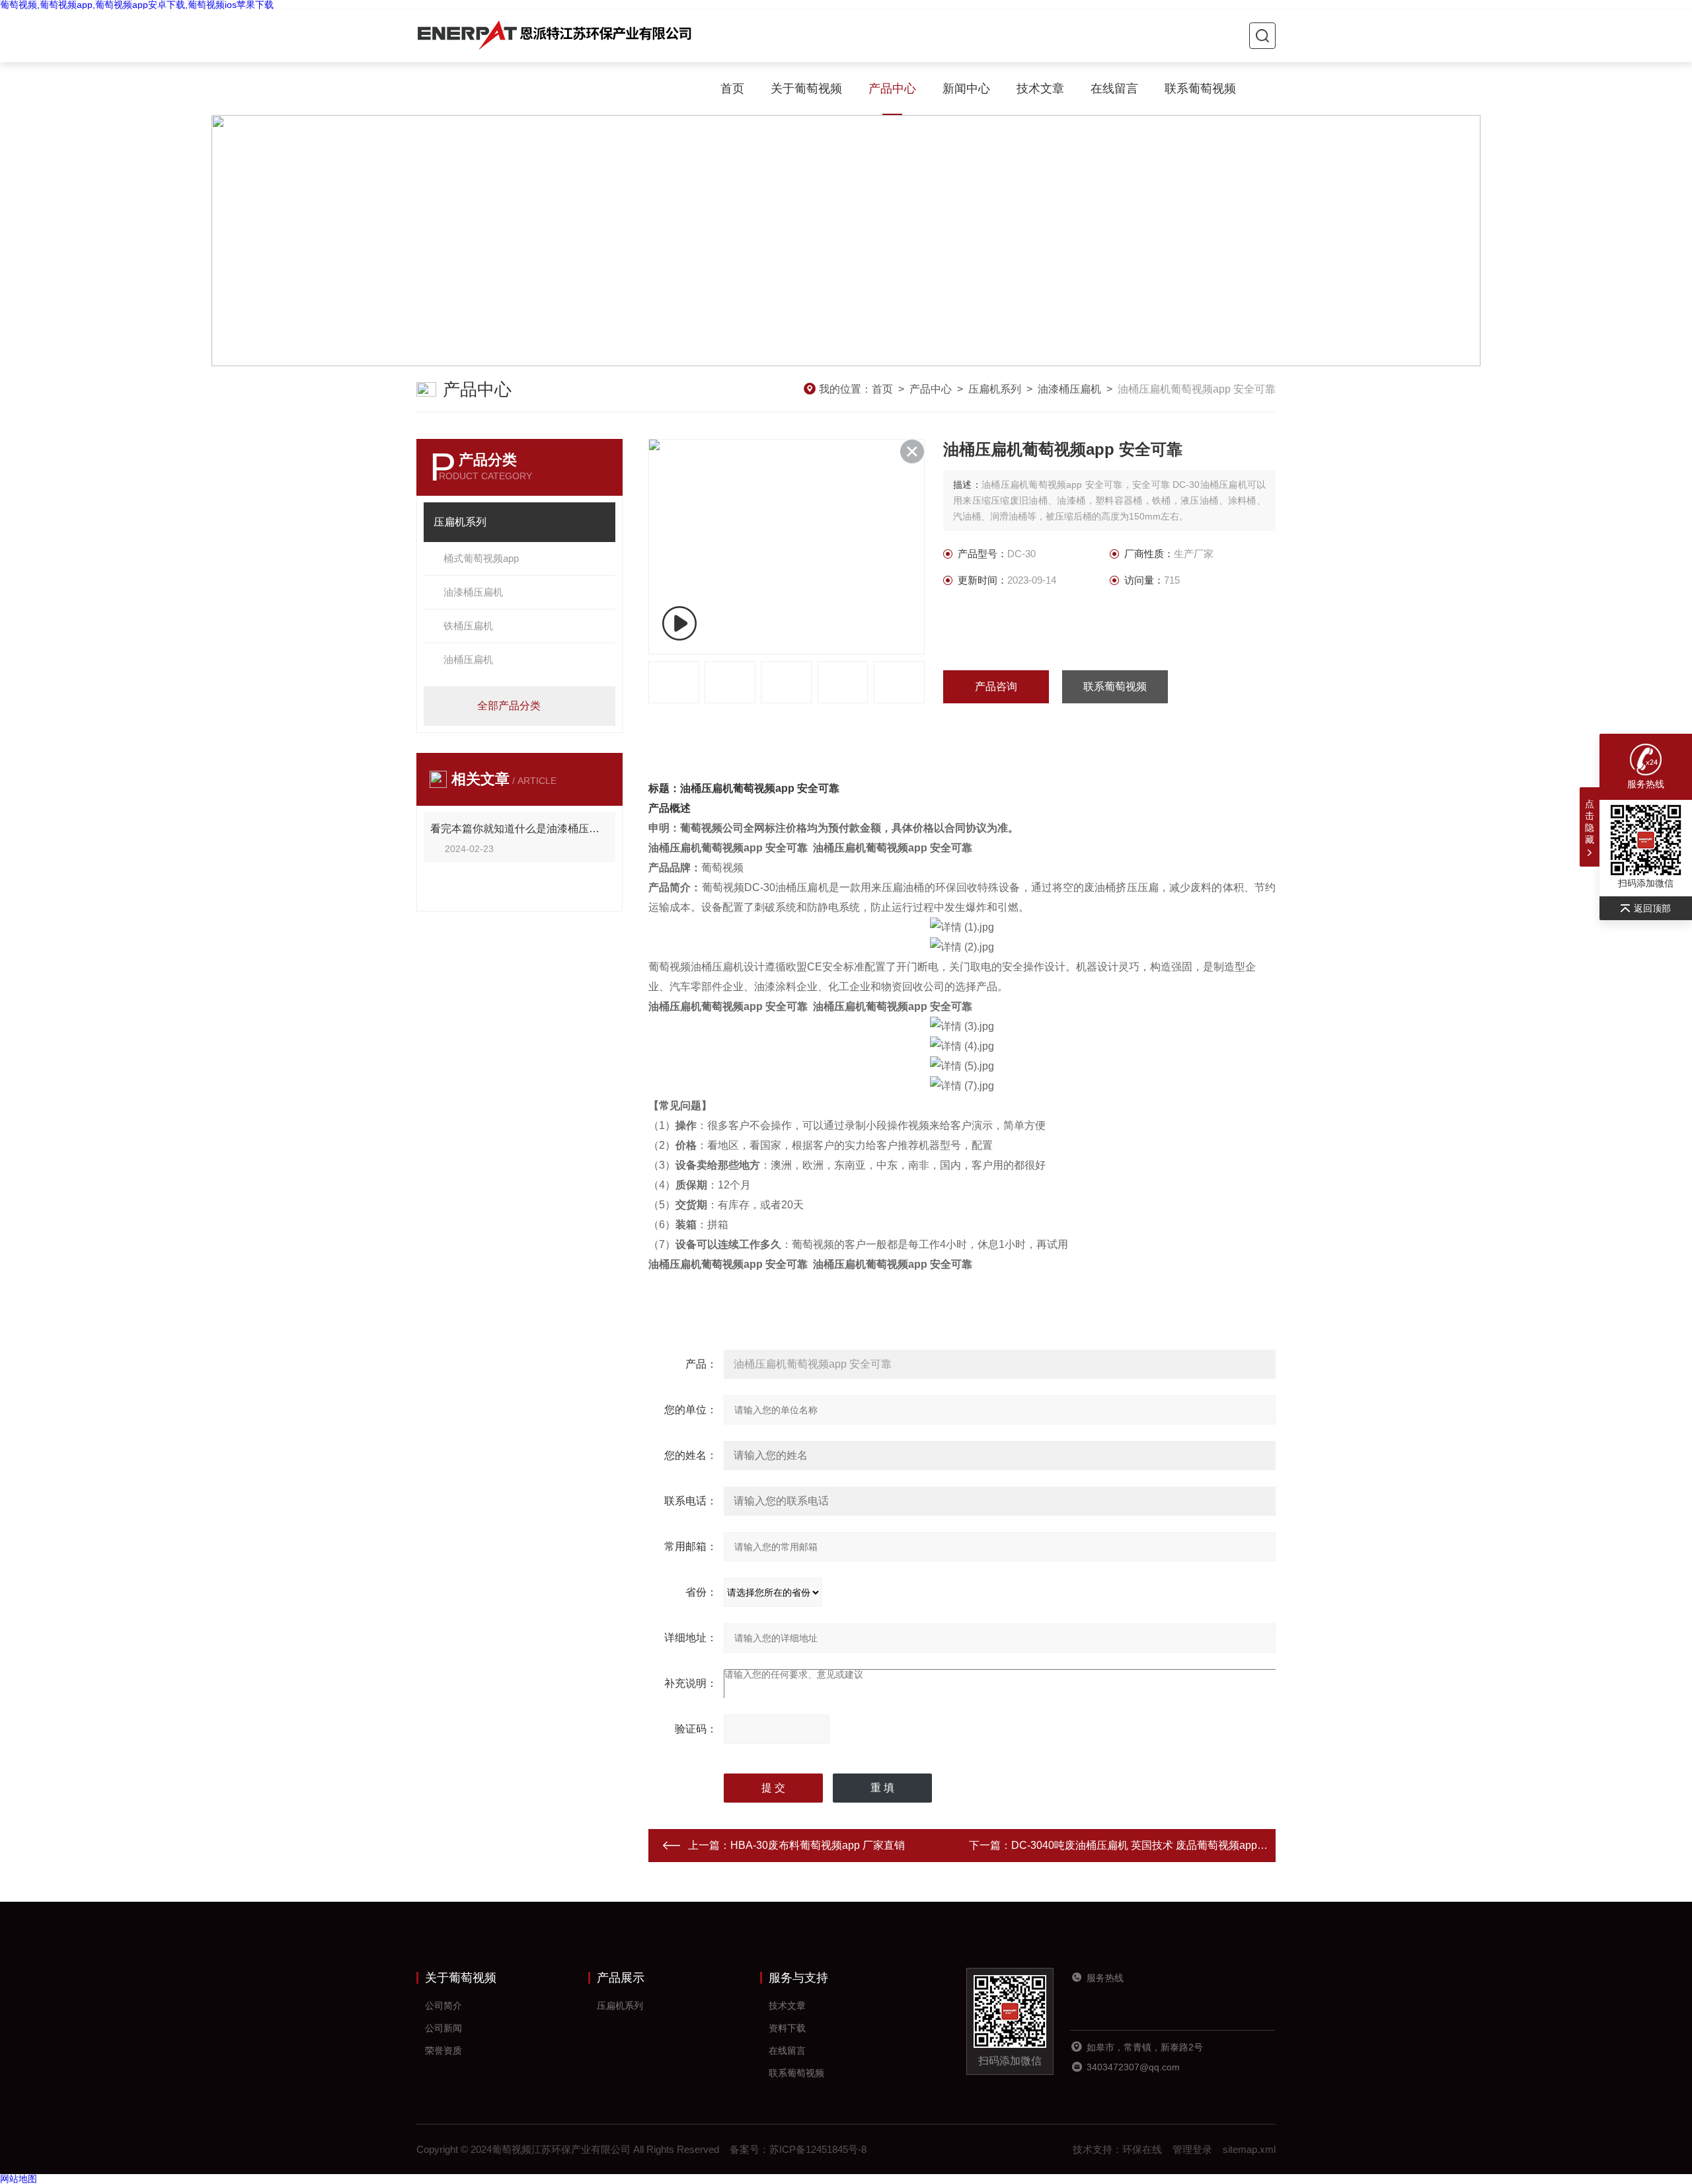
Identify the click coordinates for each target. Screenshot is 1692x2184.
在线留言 (1114, 89)
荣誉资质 (443, 2050)
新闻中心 (966, 89)
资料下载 (787, 2028)
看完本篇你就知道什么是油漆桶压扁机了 (519, 829)
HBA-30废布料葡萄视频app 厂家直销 (818, 1845)
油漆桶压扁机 (1069, 389)
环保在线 (1142, 2149)
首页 (732, 89)
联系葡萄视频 (1200, 89)
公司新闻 (443, 2028)
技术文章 (1040, 89)
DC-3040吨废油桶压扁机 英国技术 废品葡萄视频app (1134, 1845)
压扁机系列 (995, 389)
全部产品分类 (509, 706)
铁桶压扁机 (468, 626)
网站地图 (19, 2179)
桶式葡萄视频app (481, 558)
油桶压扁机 (468, 659)
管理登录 (1192, 2149)
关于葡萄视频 (806, 89)
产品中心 (892, 89)
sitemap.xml (1249, 2149)
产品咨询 (996, 686)
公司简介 (443, 2006)
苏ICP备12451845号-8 (818, 2149)
